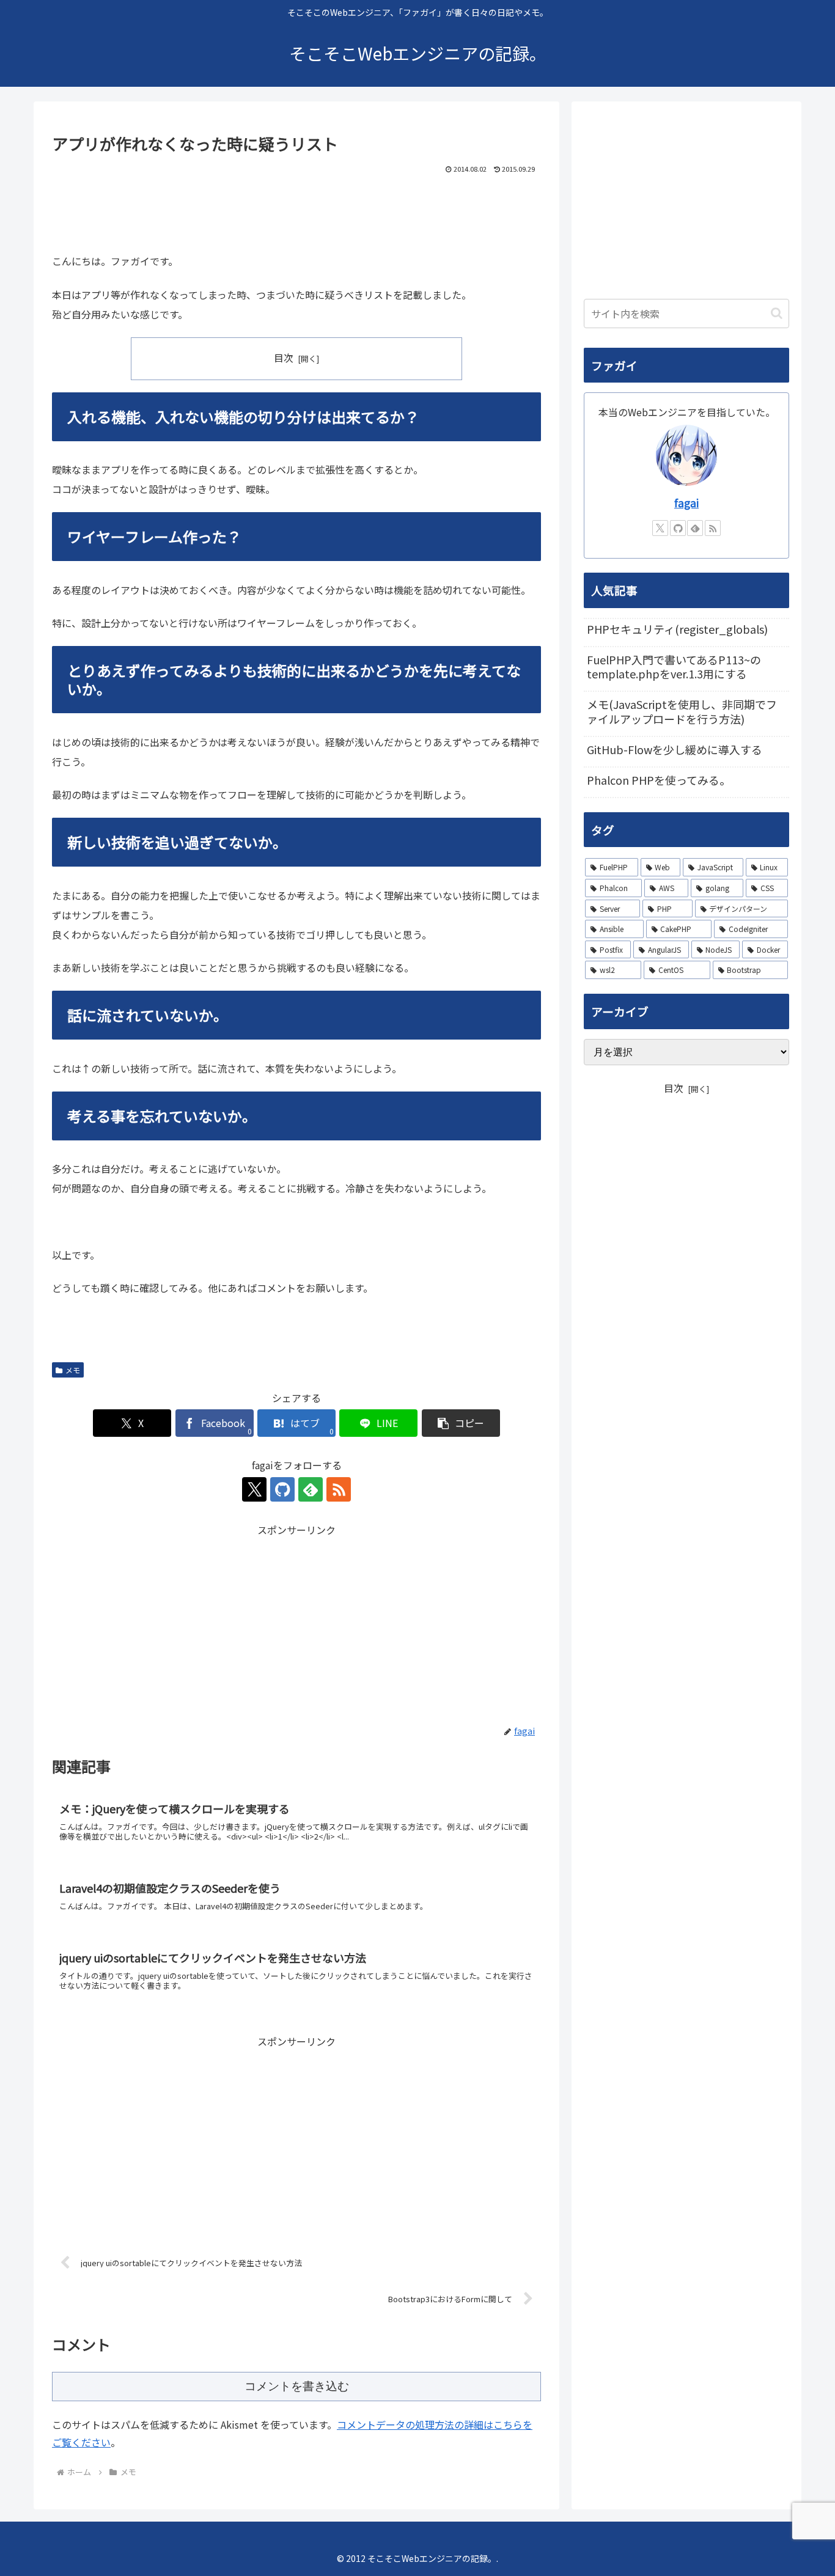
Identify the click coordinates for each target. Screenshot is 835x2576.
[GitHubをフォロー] (282, 1489)
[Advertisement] (296, 210)
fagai (686, 503)
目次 (284, 358)
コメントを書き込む (297, 2386)
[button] (461, 1423)
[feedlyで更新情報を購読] (311, 1489)
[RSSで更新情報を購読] (339, 1489)
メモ (73, 1370)
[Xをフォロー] (254, 1489)
